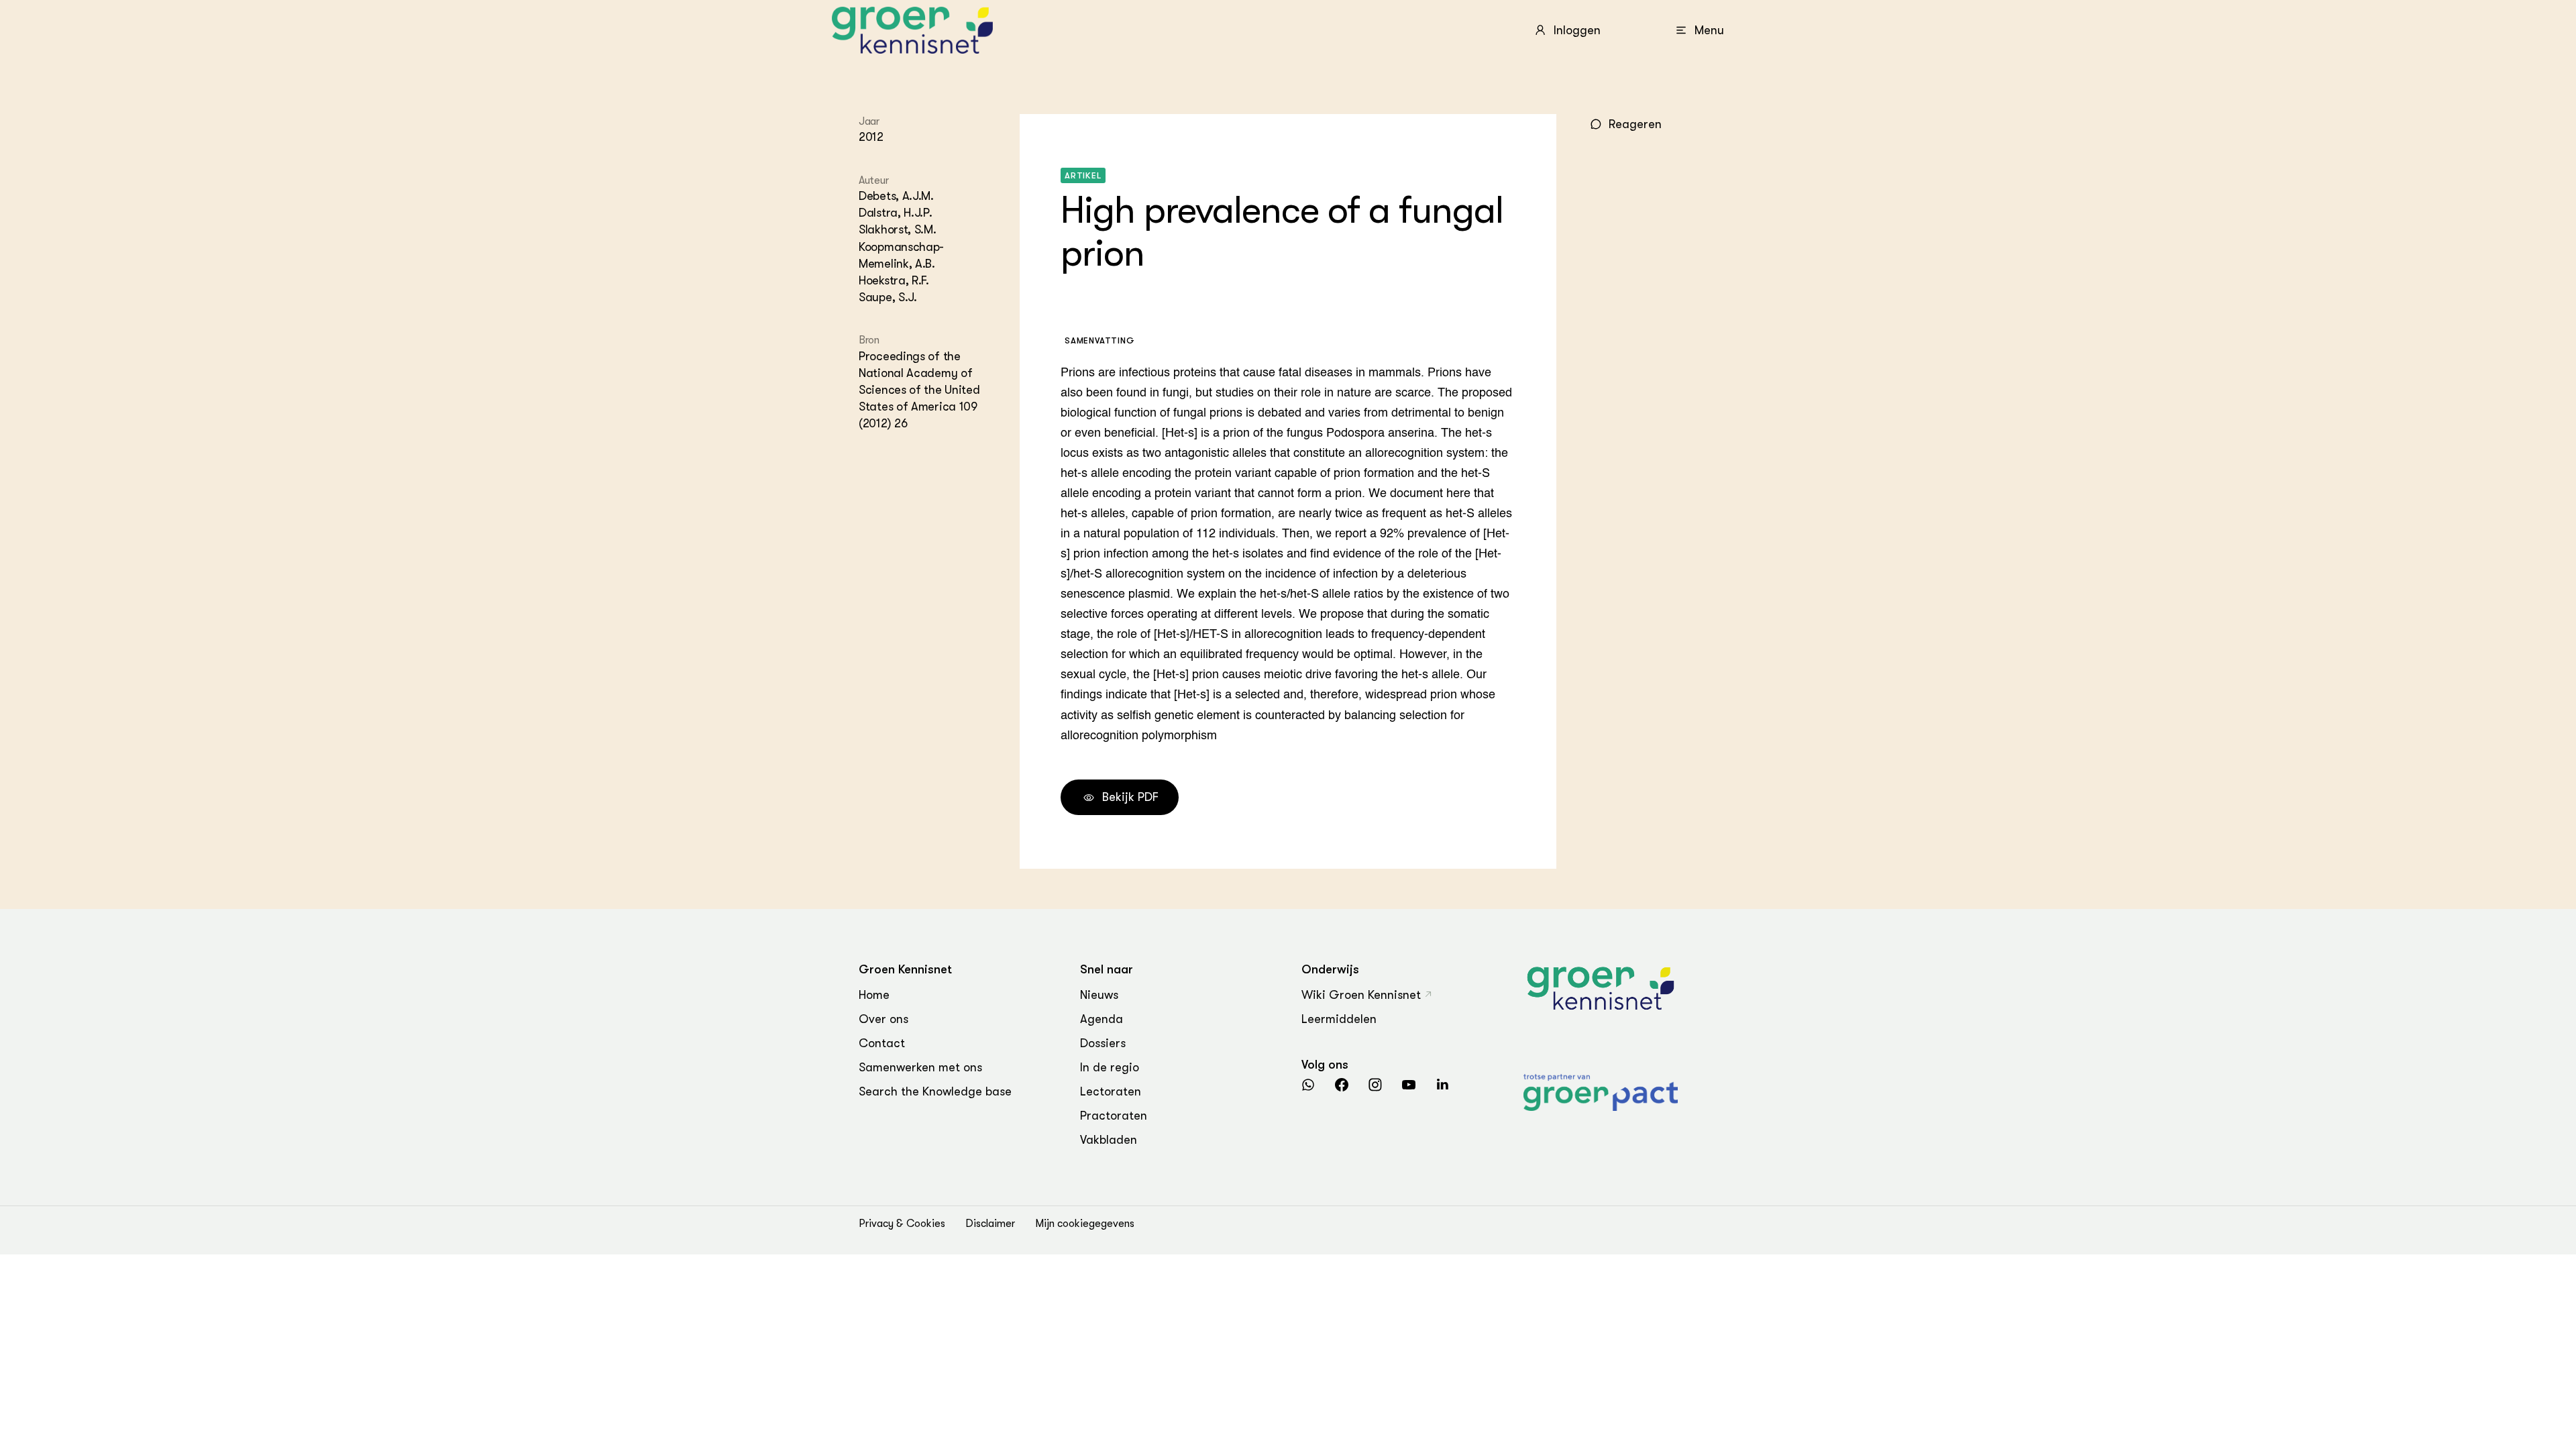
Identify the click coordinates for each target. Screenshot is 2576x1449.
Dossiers (1103, 1043)
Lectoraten (1111, 1091)
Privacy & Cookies (902, 1224)
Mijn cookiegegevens (1085, 1224)
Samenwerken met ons (920, 1067)
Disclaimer (990, 1224)
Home (874, 995)
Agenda (1102, 1019)
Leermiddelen (1339, 1019)
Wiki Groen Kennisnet (1361, 995)
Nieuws (1099, 995)
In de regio (1110, 1067)
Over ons (883, 1019)
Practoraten (1114, 1116)
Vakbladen (1109, 1140)
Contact (882, 1043)
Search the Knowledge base (935, 1091)
